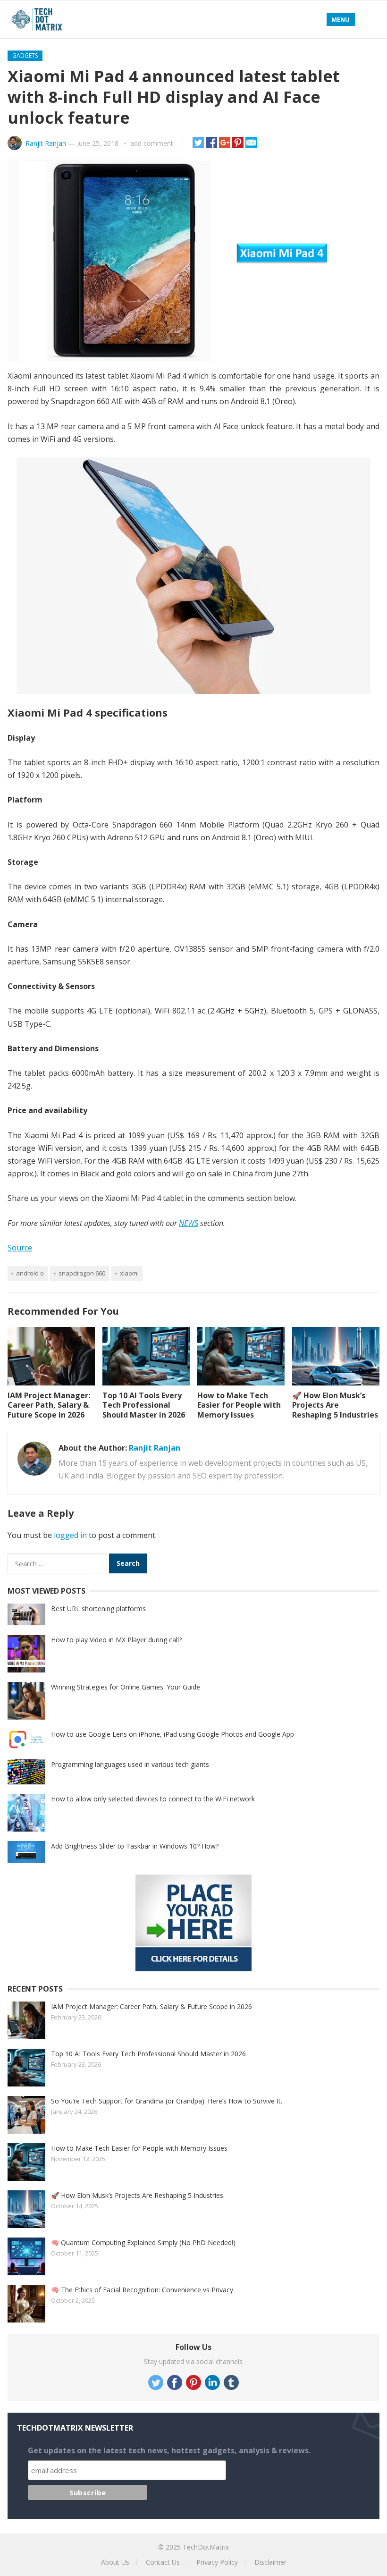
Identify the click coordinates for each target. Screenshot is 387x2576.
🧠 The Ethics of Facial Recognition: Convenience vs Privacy (142, 2290)
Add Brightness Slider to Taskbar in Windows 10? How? (135, 1846)
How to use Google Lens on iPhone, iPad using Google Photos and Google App (172, 1734)
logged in (70, 1535)
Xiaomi (129, 1273)
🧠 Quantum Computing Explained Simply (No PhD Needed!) (143, 2242)
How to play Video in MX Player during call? (116, 1640)
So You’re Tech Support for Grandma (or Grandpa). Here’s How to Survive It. (167, 2101)
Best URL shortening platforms (98, 1609)
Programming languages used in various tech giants (130, 1764)
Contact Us (163, 2562)
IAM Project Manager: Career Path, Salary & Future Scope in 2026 (49, 1405)
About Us (115, 2562)
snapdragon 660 (82, 1273)
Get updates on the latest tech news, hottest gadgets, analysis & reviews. (169, 2450)
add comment (152, 143)
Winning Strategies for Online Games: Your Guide (126, 1687)
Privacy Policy (217, 2562)
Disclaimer (270, 2562)
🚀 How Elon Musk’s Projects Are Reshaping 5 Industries (335, 1405)
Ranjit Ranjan (46, 143)
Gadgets (25, 55)
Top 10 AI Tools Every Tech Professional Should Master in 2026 (144, 1405)
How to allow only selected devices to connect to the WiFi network (153, 1799)
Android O (30, 1273)
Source (20, 1248)
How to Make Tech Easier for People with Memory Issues (239, 1405)
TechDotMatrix (206, 2547)
